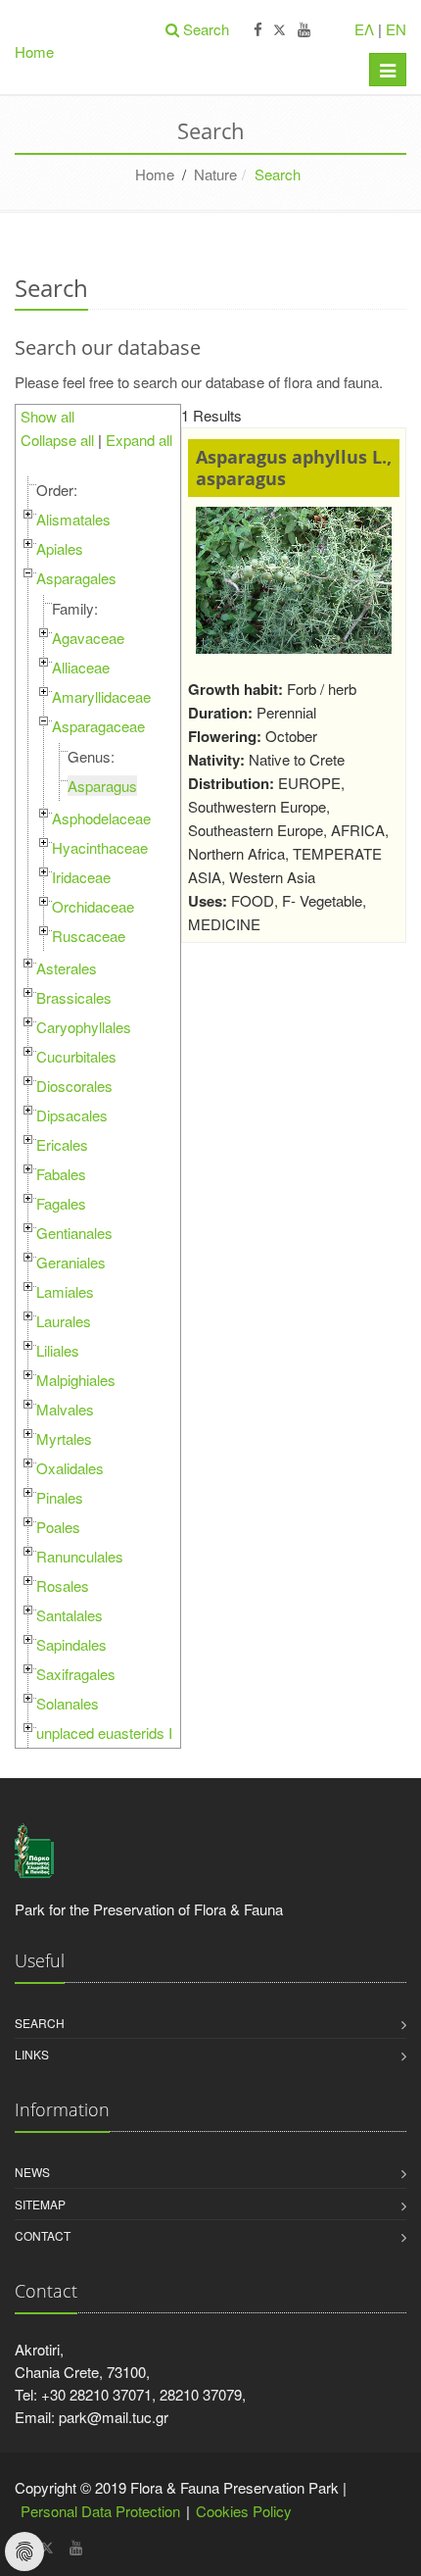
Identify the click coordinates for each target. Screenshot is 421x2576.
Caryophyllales (84, 1027)
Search (40, 2023)
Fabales (61, 1174)
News (32, 2172)
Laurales (64, 1321)
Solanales (68, 1703)
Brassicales (74, 997)
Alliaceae (81, 667)
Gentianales (74, 1233)
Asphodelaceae (101, 818)
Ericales (62, 1144)
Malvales (65, 1409)
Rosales (63, 1585)
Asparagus (102, 786)
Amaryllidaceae (101, 696)
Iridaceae (81, 877)
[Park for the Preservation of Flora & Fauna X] (280, 30)
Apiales (60, 548)
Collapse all (57, 440)
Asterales (67, 968)
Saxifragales (76, 1674)
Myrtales (64, 1438)
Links (32, 2054)
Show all (47, 416)
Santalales (70, 1615)
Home (34, 51)
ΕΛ (364, 29)
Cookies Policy (244, 2511)
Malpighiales (76, 1380)
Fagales (61, 1203)
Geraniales (71, 1262)
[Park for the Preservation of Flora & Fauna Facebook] (258, 30)
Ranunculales (80, 1556)
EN (396, 29)
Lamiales (65, 1291)
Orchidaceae (93, 906)
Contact (43, 2235)
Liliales (58, 1350)
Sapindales (71, 1644)
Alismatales (73, 519)
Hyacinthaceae (100, 847)
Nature (215, 174)
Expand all (139, 440)
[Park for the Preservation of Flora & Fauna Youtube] (304, 30)
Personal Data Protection (100, 2511)
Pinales (60, 1497)
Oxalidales (70, 1468)
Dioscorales (74, 1086)
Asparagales (76, 578)
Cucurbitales (76, 1056)
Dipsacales (72, 1115)
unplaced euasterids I (104, 1733)
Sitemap (40, 2204)
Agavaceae (88, 638)
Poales (58, 1527)
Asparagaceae (98, 726)
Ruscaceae (89, 936)
